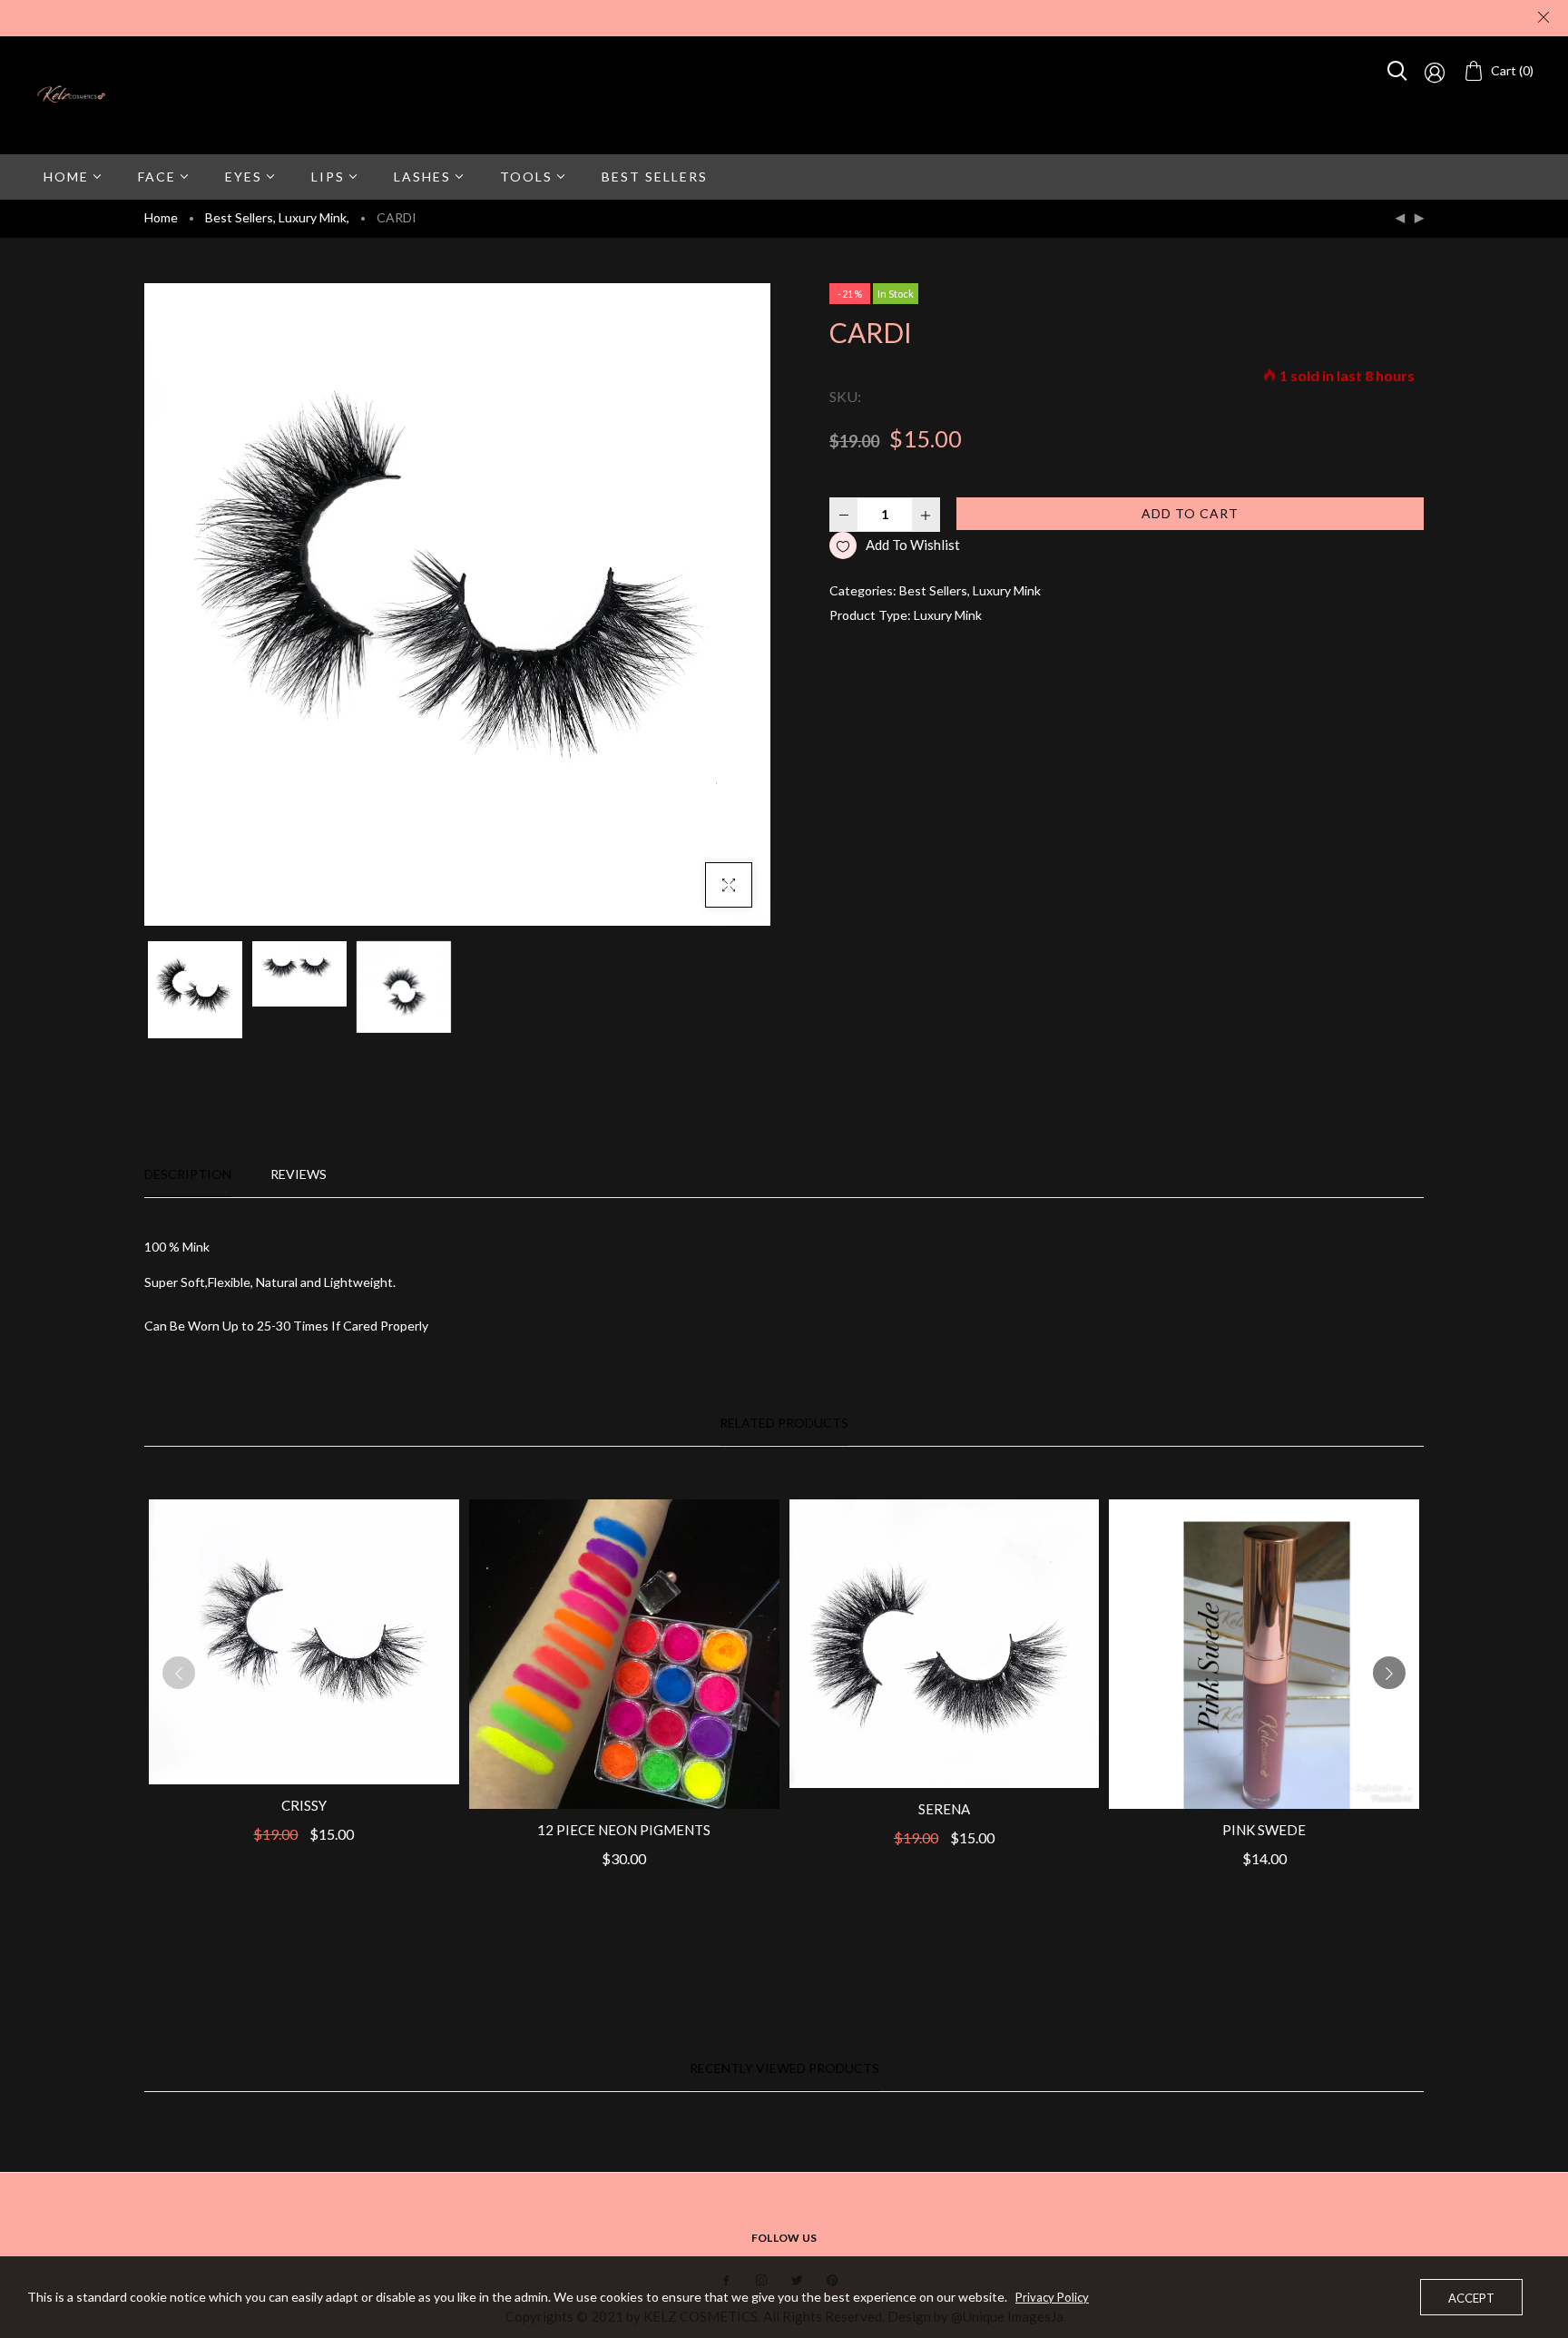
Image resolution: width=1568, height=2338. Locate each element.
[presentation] (179, 1673)
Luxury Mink (314, 217)
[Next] (1419, 219)
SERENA (944, 1809)
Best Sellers (240, 217)
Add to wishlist (913, 545)
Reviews (299, 1174)
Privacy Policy (1052, 2297)
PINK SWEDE (1264, 1830)
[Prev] (1400, 219)
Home (161, 217)
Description (188, 1174)
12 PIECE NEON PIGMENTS (624, 1830)
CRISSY (304, 1805)
